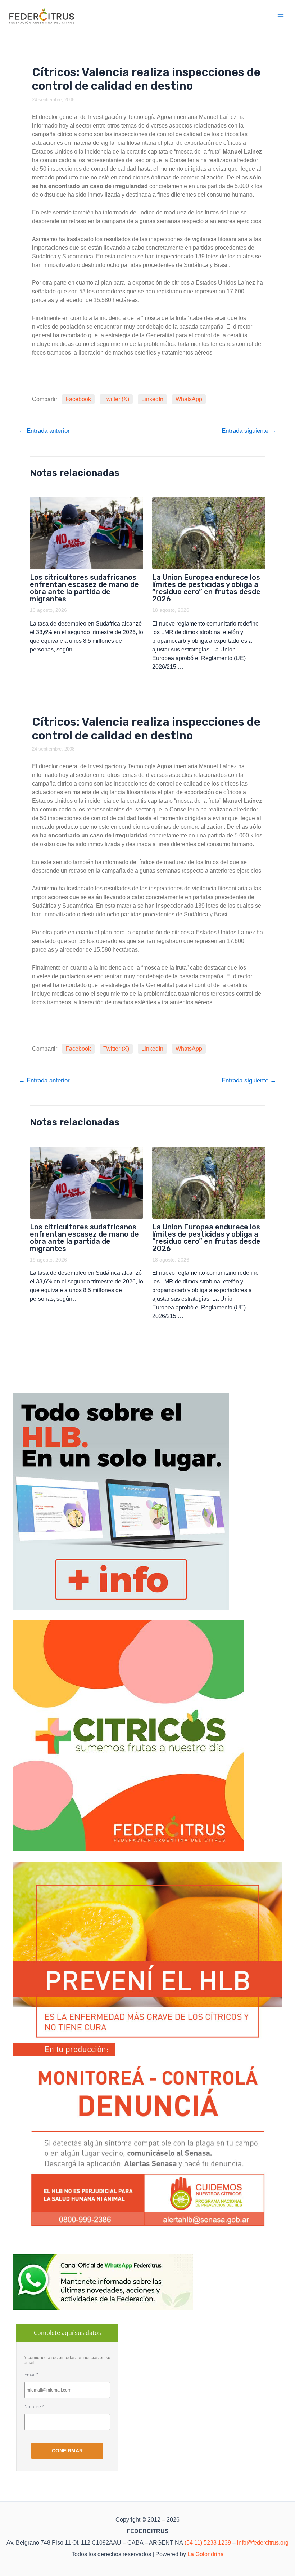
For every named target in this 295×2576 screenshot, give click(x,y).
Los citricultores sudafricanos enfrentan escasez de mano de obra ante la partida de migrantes (84, 588)
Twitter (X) (116, 399)
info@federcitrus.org (263, 2543)
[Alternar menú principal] (281, 16)
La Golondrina (206, 2554)
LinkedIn (152, 399)
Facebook (78, 399)
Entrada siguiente (249, 431)
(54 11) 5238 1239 (208, 2543)
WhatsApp (189, 399)
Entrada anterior (44, 431)
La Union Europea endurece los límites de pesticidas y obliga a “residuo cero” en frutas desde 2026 (206, 588)
